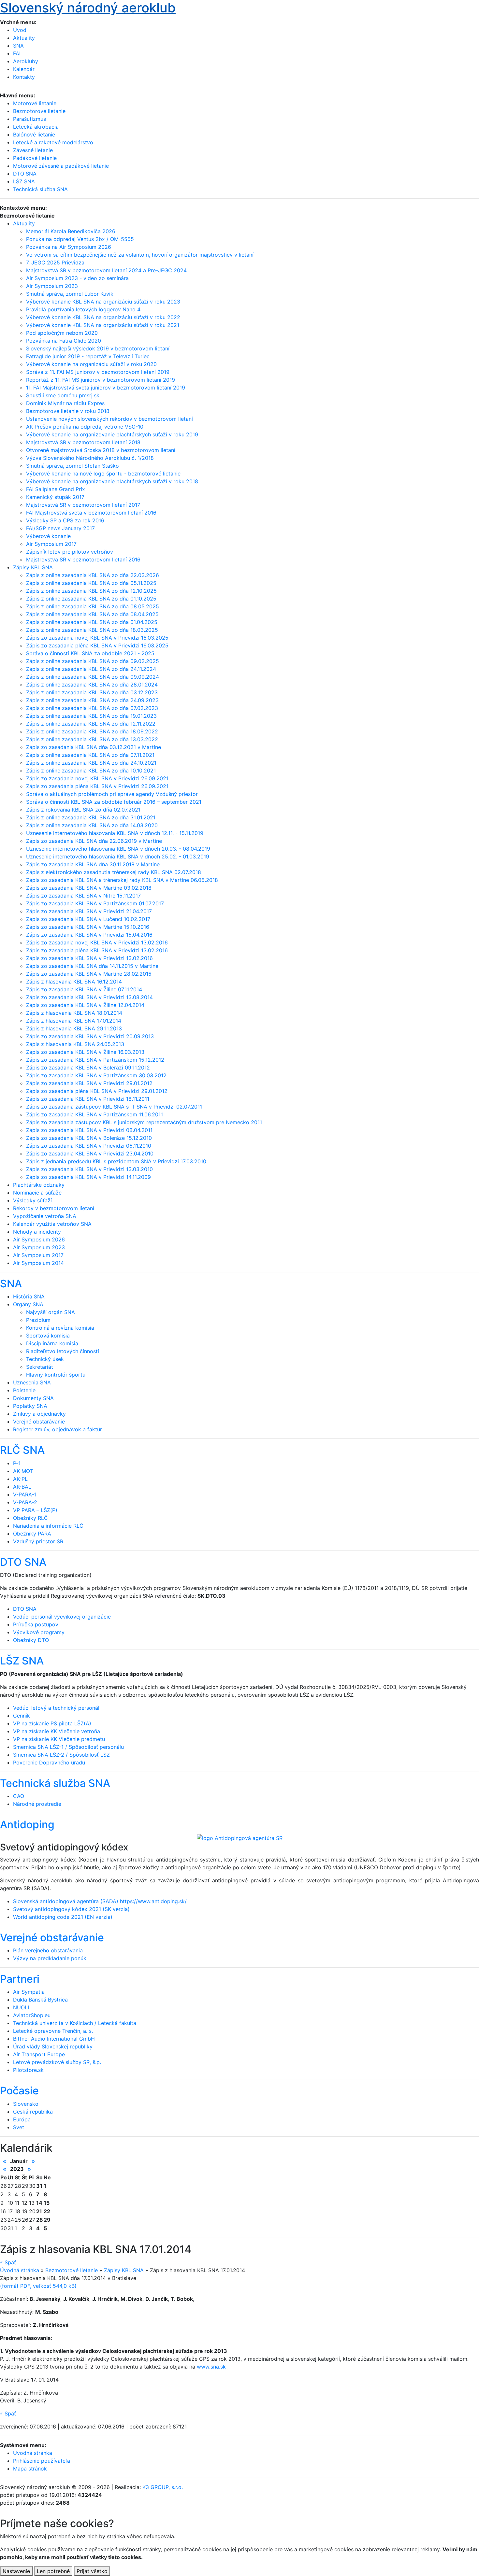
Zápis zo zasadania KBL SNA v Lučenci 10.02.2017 (88, 919)
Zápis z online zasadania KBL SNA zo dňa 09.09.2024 (93, 677)
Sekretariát (40, 1367)
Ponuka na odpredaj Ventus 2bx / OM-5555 (80, 239)
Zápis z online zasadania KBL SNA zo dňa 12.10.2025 (91, 591)
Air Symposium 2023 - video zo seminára (77, 278)
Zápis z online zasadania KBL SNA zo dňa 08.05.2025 (93, 606)
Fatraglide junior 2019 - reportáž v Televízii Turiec (88, 356)
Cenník (22, 1716)
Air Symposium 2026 (39, 1239)
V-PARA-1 (25, 1494)
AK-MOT (23, 1471)
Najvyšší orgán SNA (51, 1312)
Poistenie (24, 1390)
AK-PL (20, 1479)
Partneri (20, 1979)
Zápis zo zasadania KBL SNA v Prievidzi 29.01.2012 (89, 1083)
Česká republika (33, 2112)
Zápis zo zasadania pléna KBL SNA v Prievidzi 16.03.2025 (97, 645)
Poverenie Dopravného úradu (49, 1762)
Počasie (19, 2091)
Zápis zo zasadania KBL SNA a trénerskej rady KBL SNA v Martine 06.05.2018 (122, 880)
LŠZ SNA (22, 1661)
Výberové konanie (48, 536)
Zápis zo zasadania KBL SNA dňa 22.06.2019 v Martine (94, 841)
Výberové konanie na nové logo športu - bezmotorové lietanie (103, 474)
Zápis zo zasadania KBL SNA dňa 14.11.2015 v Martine (92, 966)
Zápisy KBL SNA (33, 567)
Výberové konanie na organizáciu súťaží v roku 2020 (91, 364)
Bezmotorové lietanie (72, 2270)
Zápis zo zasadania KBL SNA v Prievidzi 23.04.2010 (90, 1154)
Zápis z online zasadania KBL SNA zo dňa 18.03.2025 (92, 630)
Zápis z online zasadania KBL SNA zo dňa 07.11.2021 (90, 755)
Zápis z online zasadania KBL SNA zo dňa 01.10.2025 (91, 599)
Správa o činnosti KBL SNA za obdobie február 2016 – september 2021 (114, 802)
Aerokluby (26, 61)
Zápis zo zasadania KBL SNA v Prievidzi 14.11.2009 (88, 1177)
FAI (17, 53)
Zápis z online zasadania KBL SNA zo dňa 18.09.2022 (92, 731)
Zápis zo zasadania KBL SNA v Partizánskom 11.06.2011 (94, 1114)
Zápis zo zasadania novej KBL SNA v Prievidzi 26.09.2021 (97, 778)
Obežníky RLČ (30, 1518)
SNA (18, 46)
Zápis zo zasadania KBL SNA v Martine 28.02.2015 (89, 974)
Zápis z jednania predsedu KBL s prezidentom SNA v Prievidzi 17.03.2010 (116, 1161)
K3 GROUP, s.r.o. (163, 2487)
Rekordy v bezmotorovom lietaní (54, 1208)
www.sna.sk (211, 2367)
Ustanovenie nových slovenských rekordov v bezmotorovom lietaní (109, 419)
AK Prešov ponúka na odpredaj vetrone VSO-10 (85, 427)
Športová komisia (48, 1336)
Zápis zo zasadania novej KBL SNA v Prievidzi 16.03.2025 (97, 638)
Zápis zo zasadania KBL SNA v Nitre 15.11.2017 (83, 896)
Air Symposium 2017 (51, 544)
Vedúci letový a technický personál (56, 1708)
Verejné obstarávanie (39, 1422)
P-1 (17, 1463)
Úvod (20, 30)
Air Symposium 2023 (52, 286)
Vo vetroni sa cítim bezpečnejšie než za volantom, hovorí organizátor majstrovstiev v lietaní (140, 255)
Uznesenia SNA (32, 1382)
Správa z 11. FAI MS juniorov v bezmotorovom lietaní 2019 (98, 372)
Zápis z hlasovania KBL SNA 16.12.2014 (74, 982)
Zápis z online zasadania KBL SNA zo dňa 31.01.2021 (91, 817)
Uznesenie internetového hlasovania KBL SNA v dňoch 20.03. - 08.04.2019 (118, 849)
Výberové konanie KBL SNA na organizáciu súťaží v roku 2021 (103, 325)
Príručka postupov (36, 1624)
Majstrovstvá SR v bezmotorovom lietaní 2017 (83, 505)
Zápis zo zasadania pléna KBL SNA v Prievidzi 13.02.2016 (97, 950)
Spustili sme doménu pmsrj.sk (63, 395)
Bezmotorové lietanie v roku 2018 (68, 411)
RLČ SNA (22, 1450)
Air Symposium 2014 (38, 1263)
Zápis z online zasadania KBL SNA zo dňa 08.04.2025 (92, 614)
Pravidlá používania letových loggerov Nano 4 (83, 309)
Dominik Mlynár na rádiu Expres (65, 403)
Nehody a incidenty (37, 1232)
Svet (19, 2127)
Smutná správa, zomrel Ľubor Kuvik (70, 294)
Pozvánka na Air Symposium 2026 (69, 247)
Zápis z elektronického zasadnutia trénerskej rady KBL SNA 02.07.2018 (114, 872)
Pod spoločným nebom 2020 (62, 333)
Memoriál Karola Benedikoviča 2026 (71, 231)
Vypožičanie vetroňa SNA (45, 1216)
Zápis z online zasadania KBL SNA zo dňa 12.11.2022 (91, 724)
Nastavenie (16, 2571)
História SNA (29, 1296)
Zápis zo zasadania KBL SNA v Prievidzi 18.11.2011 (88, 1099)
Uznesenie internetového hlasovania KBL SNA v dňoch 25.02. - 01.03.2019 (118, 856)
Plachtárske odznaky (39, 1185)
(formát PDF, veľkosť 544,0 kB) (38, 2286)
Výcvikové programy (39, 1632)
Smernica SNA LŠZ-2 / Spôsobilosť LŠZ (61, 1755)
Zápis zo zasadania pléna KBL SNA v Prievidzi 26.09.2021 (97, 786)
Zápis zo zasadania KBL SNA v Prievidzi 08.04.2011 (89, 1130)
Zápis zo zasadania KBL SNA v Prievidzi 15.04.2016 (89, 935)
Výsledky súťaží (32, 1200)
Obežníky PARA (32, 1534)
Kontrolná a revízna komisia (60, 1328)
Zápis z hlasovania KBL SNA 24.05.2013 (75, 1044)
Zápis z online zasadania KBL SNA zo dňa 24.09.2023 (92, 700)
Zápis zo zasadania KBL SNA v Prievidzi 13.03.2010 (89, 1169)
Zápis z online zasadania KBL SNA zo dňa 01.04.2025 (92, 622)
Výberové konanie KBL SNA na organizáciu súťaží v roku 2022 (103, 317)
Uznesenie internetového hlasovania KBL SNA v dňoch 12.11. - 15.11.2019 (115, 833)
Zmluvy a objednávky (39, 1414)
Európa (22, 2119)
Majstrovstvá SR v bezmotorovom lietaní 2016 (83, 559)
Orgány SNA (28, 1304)
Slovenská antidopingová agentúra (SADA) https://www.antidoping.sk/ (100, 1901)
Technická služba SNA (55, 1783)
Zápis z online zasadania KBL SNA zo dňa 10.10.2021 (91, 771)
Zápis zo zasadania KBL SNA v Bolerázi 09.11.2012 (88, 1068)
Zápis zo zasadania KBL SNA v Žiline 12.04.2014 (85, 1005)
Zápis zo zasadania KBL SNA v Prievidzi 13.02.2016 (89, 958)
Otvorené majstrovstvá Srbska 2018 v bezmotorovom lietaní (101, 450)
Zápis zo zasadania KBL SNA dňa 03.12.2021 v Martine (94, 747)
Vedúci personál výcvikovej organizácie (62, 1617)
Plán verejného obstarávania (48, 1950)
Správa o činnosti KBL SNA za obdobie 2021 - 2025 (90, 653)
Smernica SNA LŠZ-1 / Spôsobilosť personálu (68, 1747)
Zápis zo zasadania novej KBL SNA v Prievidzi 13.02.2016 (97, 942)
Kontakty (24, 77)
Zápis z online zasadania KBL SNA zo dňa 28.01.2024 (92, 685)
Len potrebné (53, 2571)
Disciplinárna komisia (52, 1343)
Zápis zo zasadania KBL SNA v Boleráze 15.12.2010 (89, 1138)
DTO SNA (23, 1562)
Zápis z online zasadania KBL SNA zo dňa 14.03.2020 (92, 825)
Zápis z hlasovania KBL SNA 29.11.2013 (74, 1028)
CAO (19, 1796)
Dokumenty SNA (33, 1398)
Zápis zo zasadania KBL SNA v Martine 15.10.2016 (88, 927)
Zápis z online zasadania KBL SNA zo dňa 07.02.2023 (92, 708)
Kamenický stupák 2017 (55, 497)
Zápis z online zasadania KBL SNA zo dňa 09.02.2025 (93, 661)
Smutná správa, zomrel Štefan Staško (73, 466)
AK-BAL (22, 1487)
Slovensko (26, 2104)
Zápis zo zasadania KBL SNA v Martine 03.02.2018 (89, 888)
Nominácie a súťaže (37, 1193)
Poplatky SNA (30, 1406)
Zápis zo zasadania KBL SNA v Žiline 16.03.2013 (85, 1052)
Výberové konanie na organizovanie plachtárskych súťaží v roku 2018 (112, 481)
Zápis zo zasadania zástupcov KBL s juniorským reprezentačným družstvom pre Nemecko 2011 (144, 1122)
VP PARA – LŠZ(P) (35, 1510)
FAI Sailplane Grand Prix (56, 489)
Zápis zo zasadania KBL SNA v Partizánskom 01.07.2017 (95, 903)
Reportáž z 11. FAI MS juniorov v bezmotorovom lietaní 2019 (101, 380)
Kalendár (24, 69)
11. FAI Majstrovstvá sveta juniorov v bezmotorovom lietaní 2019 (106, 388)
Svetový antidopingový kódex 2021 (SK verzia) (71, 1909)
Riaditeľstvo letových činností (63, 1351)
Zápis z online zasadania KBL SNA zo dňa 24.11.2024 (91, 669)
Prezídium (38, 1320)
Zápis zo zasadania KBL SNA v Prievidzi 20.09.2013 (90, 1036)
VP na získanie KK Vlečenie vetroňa (57, 1731)
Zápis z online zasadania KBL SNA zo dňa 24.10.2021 (91, 763)
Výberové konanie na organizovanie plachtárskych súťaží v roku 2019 (112, 434)
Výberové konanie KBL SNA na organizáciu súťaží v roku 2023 (103, 302)
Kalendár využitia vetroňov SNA (52, 1224)
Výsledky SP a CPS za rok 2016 (65, 520)
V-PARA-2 (25, 1502)
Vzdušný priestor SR (38, 1541)
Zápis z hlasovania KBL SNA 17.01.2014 (74, 1021)
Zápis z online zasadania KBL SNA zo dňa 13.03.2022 (92, 739)
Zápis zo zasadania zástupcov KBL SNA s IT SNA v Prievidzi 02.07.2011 (114, 1107)
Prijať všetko (92, 2571)
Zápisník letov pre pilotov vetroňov (70, 552)
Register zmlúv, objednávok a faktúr (58, 1429)
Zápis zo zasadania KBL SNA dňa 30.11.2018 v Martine (93, 864)
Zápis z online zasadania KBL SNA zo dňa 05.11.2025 (91, 583)
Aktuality (24, 38)
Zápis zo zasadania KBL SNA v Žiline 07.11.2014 (84, 989)
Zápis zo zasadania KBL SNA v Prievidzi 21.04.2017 (89, 911)
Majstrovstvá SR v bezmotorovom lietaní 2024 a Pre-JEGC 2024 (106, 270)
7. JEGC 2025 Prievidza (55, 262)
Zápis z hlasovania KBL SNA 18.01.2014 (74, 1013)
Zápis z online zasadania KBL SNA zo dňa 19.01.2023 (91, 716)
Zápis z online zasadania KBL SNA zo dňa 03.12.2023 (92, 692)
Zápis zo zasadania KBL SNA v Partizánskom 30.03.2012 (96, 1075)
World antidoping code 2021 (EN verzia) (63, 1917)
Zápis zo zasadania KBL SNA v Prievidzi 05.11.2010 (89, 1146)
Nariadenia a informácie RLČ (48, 1526)
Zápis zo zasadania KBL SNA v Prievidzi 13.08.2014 (89, 997)
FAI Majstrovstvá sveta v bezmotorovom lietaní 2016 (91, 513)
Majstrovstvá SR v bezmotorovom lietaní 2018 (83, 442)
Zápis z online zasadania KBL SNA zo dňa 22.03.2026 (93, 575)
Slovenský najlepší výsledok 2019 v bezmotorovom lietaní (98, 348)
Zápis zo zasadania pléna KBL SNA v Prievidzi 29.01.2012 (97, 1091)
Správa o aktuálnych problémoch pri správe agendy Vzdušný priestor (112, 794)
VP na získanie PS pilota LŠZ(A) (52, 1723)
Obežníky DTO (31, 1640)
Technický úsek (45, 1359)
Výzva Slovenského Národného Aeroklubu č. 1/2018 (90, 458)
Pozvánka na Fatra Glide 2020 (64, 341)
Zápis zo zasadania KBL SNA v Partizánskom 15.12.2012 (95, 1060)
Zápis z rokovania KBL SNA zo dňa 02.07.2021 (83, 810)
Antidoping (27, 1825)
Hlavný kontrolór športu (56, 1375)
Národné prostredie (37, 1804)
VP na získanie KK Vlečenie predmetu (59, 1739)
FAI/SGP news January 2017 (60, 528)
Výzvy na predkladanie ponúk (50, 1958)
